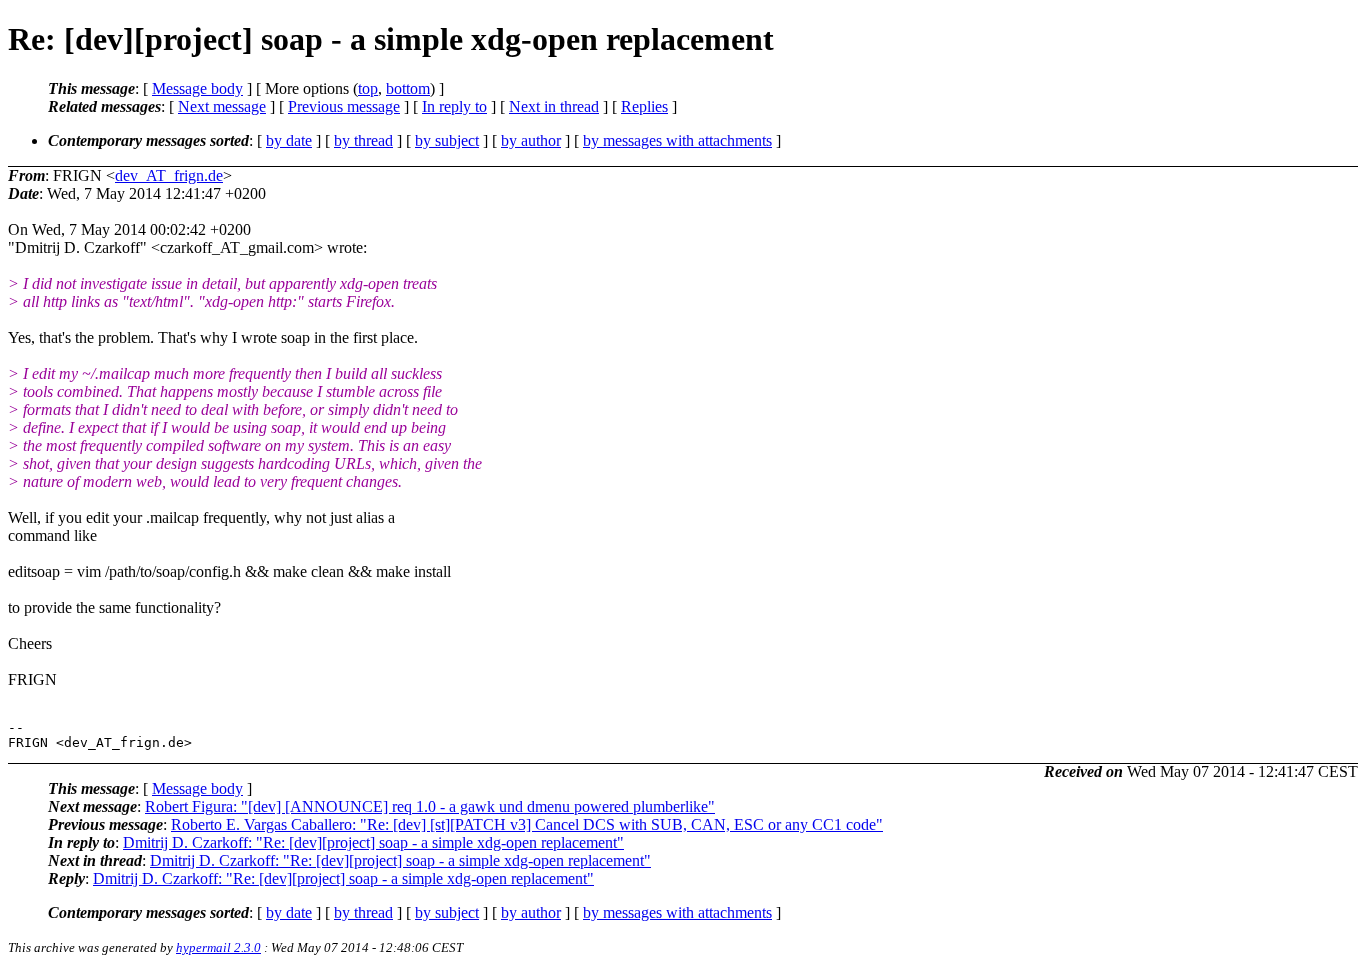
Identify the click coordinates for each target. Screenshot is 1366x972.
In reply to (454, 106)
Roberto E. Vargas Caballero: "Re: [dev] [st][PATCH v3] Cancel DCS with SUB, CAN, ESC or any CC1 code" (527, 824)
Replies (644, 106)
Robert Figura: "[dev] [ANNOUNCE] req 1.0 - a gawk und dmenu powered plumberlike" (430, 806)
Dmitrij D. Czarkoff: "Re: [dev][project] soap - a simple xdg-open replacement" (373, 842)
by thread (363, 140)
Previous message (344, 106)
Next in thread (554, 106)
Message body (197, 88)
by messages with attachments (677, 140)
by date (289, 140)
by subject (447, 140)
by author (531, 140)
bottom (408, 88)
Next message (222, 106)
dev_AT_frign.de (169, 175)
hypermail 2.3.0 (218, 947)
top (368, 88)
